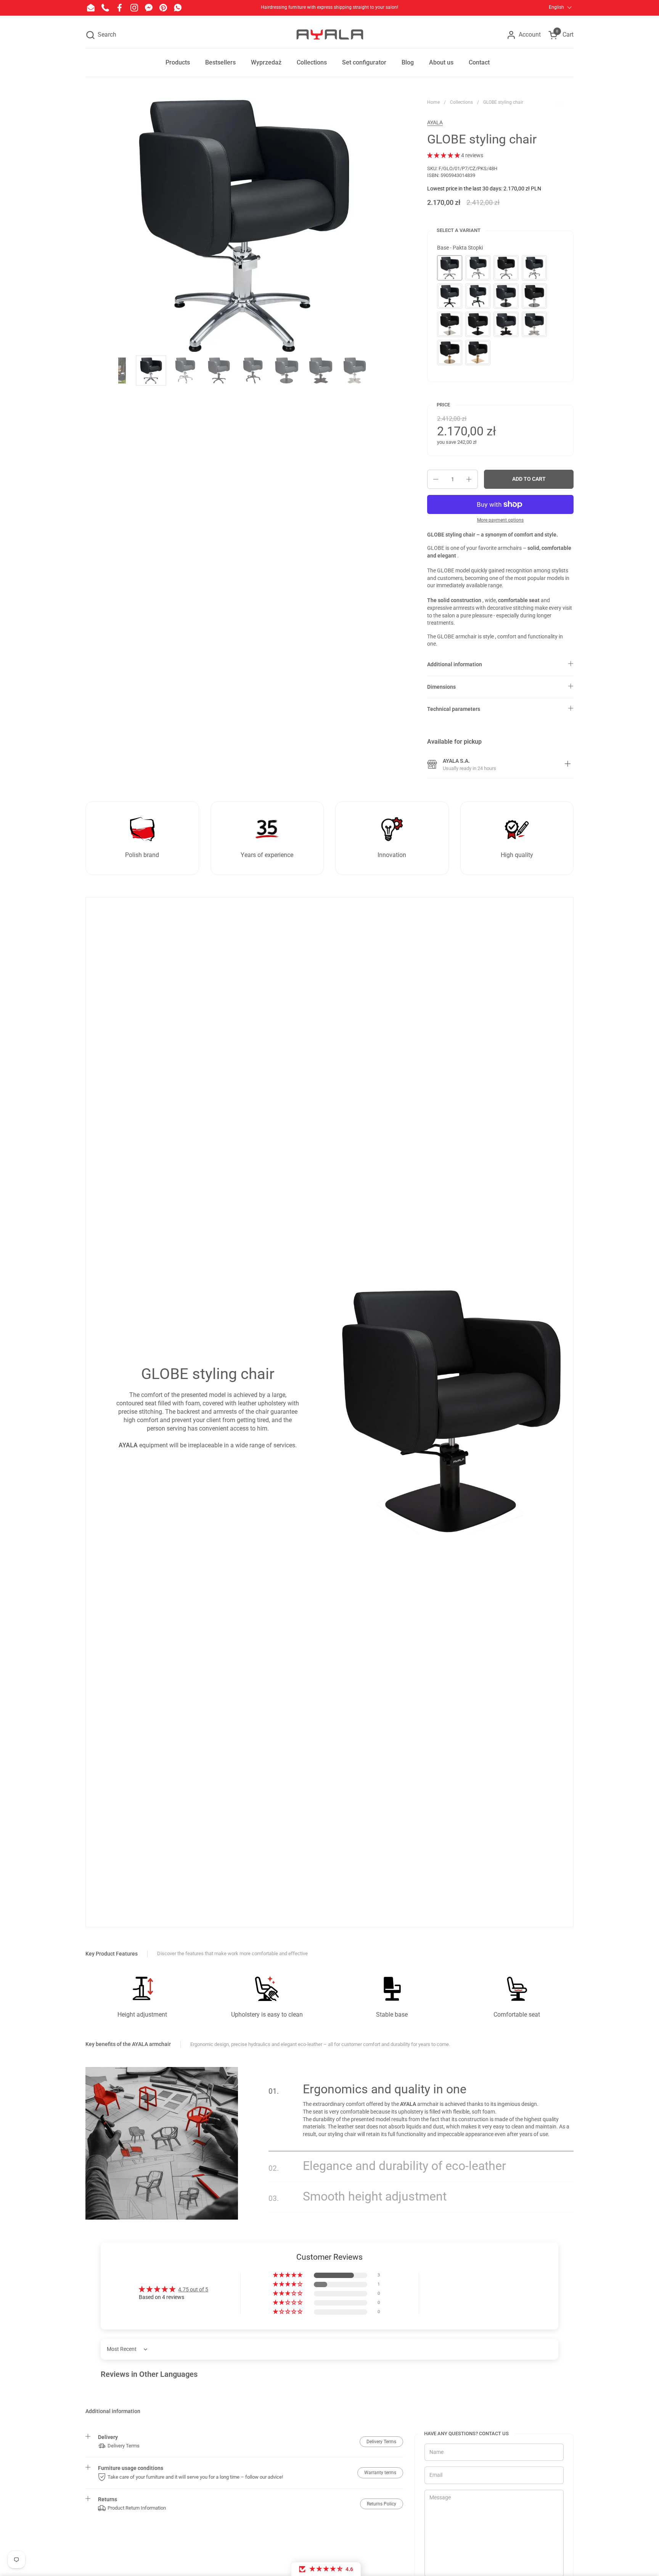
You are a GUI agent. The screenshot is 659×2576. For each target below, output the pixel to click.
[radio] (450, 268)
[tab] (568, 765)
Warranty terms (380, 2473)
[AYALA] (329, 35)
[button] (101, 35)
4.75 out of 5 (193, 2289)
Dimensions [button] (441, 687)
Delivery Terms (381, 2442)
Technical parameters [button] (454, 709)
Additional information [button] (455, 664)
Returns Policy (382, 2504)
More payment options (500, 520)
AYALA (435, 122)
